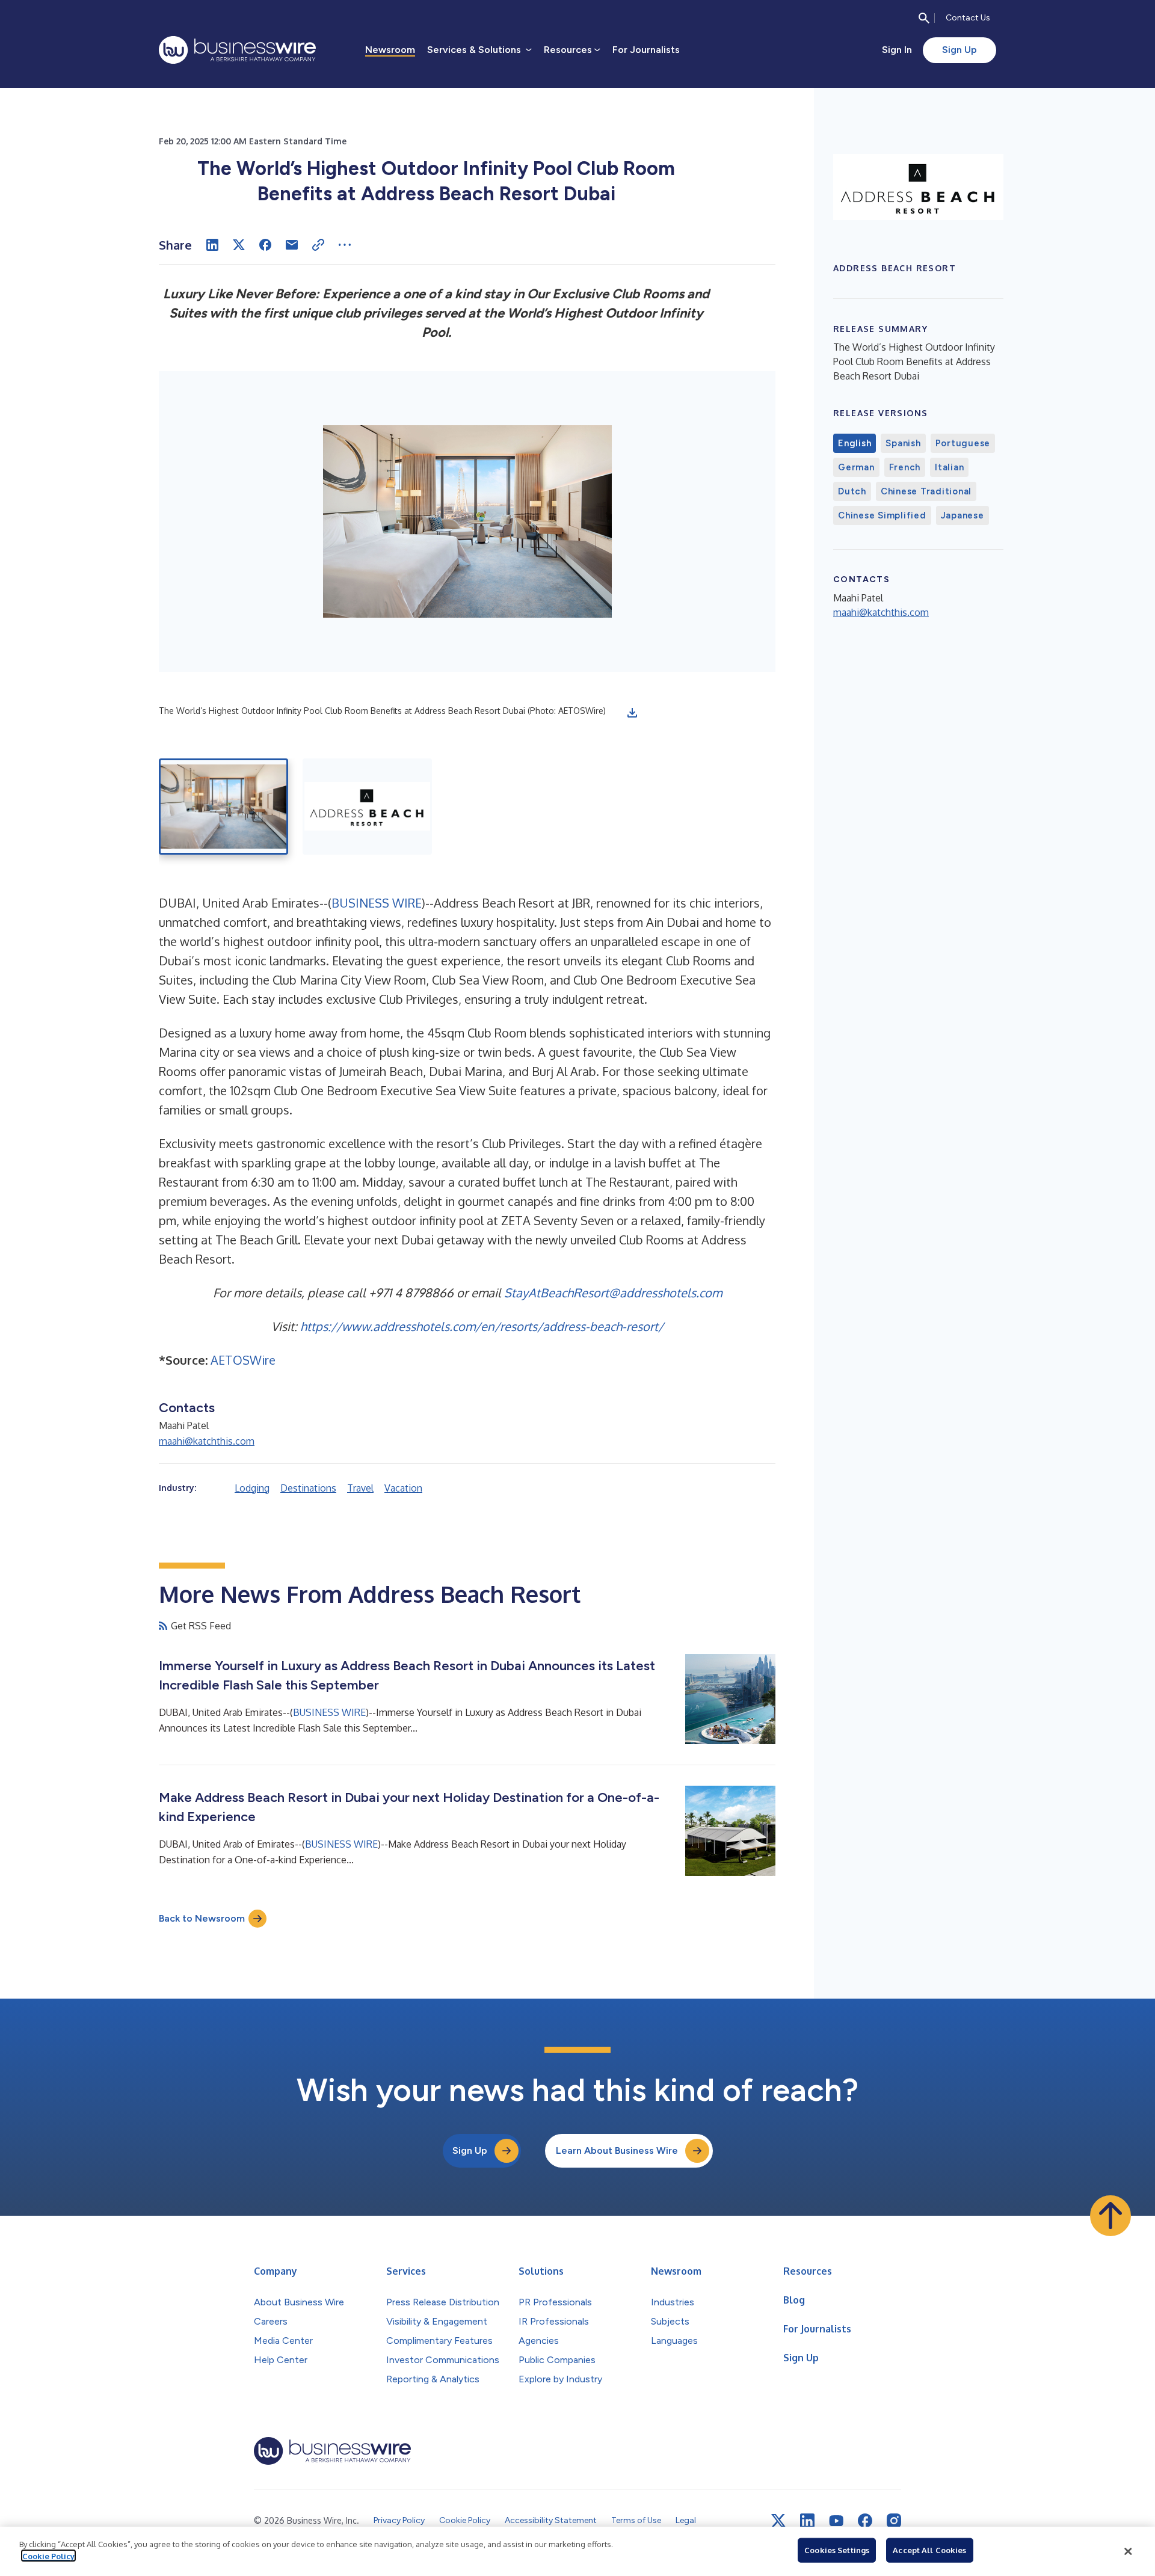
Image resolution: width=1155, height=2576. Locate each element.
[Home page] (237, 50)
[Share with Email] (292, 245)
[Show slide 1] (223, 807)
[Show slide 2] (367, 807)
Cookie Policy (48, 2556)
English (855, 443)
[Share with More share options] (345, 245)
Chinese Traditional (926, 491)
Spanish (903, 443)
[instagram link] (894, 2521)
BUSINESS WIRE (377, 903)
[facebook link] (865, 2521)
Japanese (962, 515)
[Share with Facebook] (265, 245)
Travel (360, 1488)
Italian (949, 467)
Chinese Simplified (882, 515)
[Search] (924, 18)
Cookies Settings (837, 2550)
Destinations (308, 1488)
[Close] (1128, 2551)
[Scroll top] (1110, 2216)
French (905, 467)
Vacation (403, 1488)
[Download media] (632, 713)
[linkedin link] (807, 2521)
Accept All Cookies (929, 2550)
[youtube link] (836, 2521)
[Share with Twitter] (239, 245)
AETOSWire (243, 1360)
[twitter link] (778, 2521)
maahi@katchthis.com (207, 1441)
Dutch (852, 491)
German (856, 467)
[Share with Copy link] (318, 245)
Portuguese (963, 443)
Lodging (252, 1488)
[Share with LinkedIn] (212, 245)
